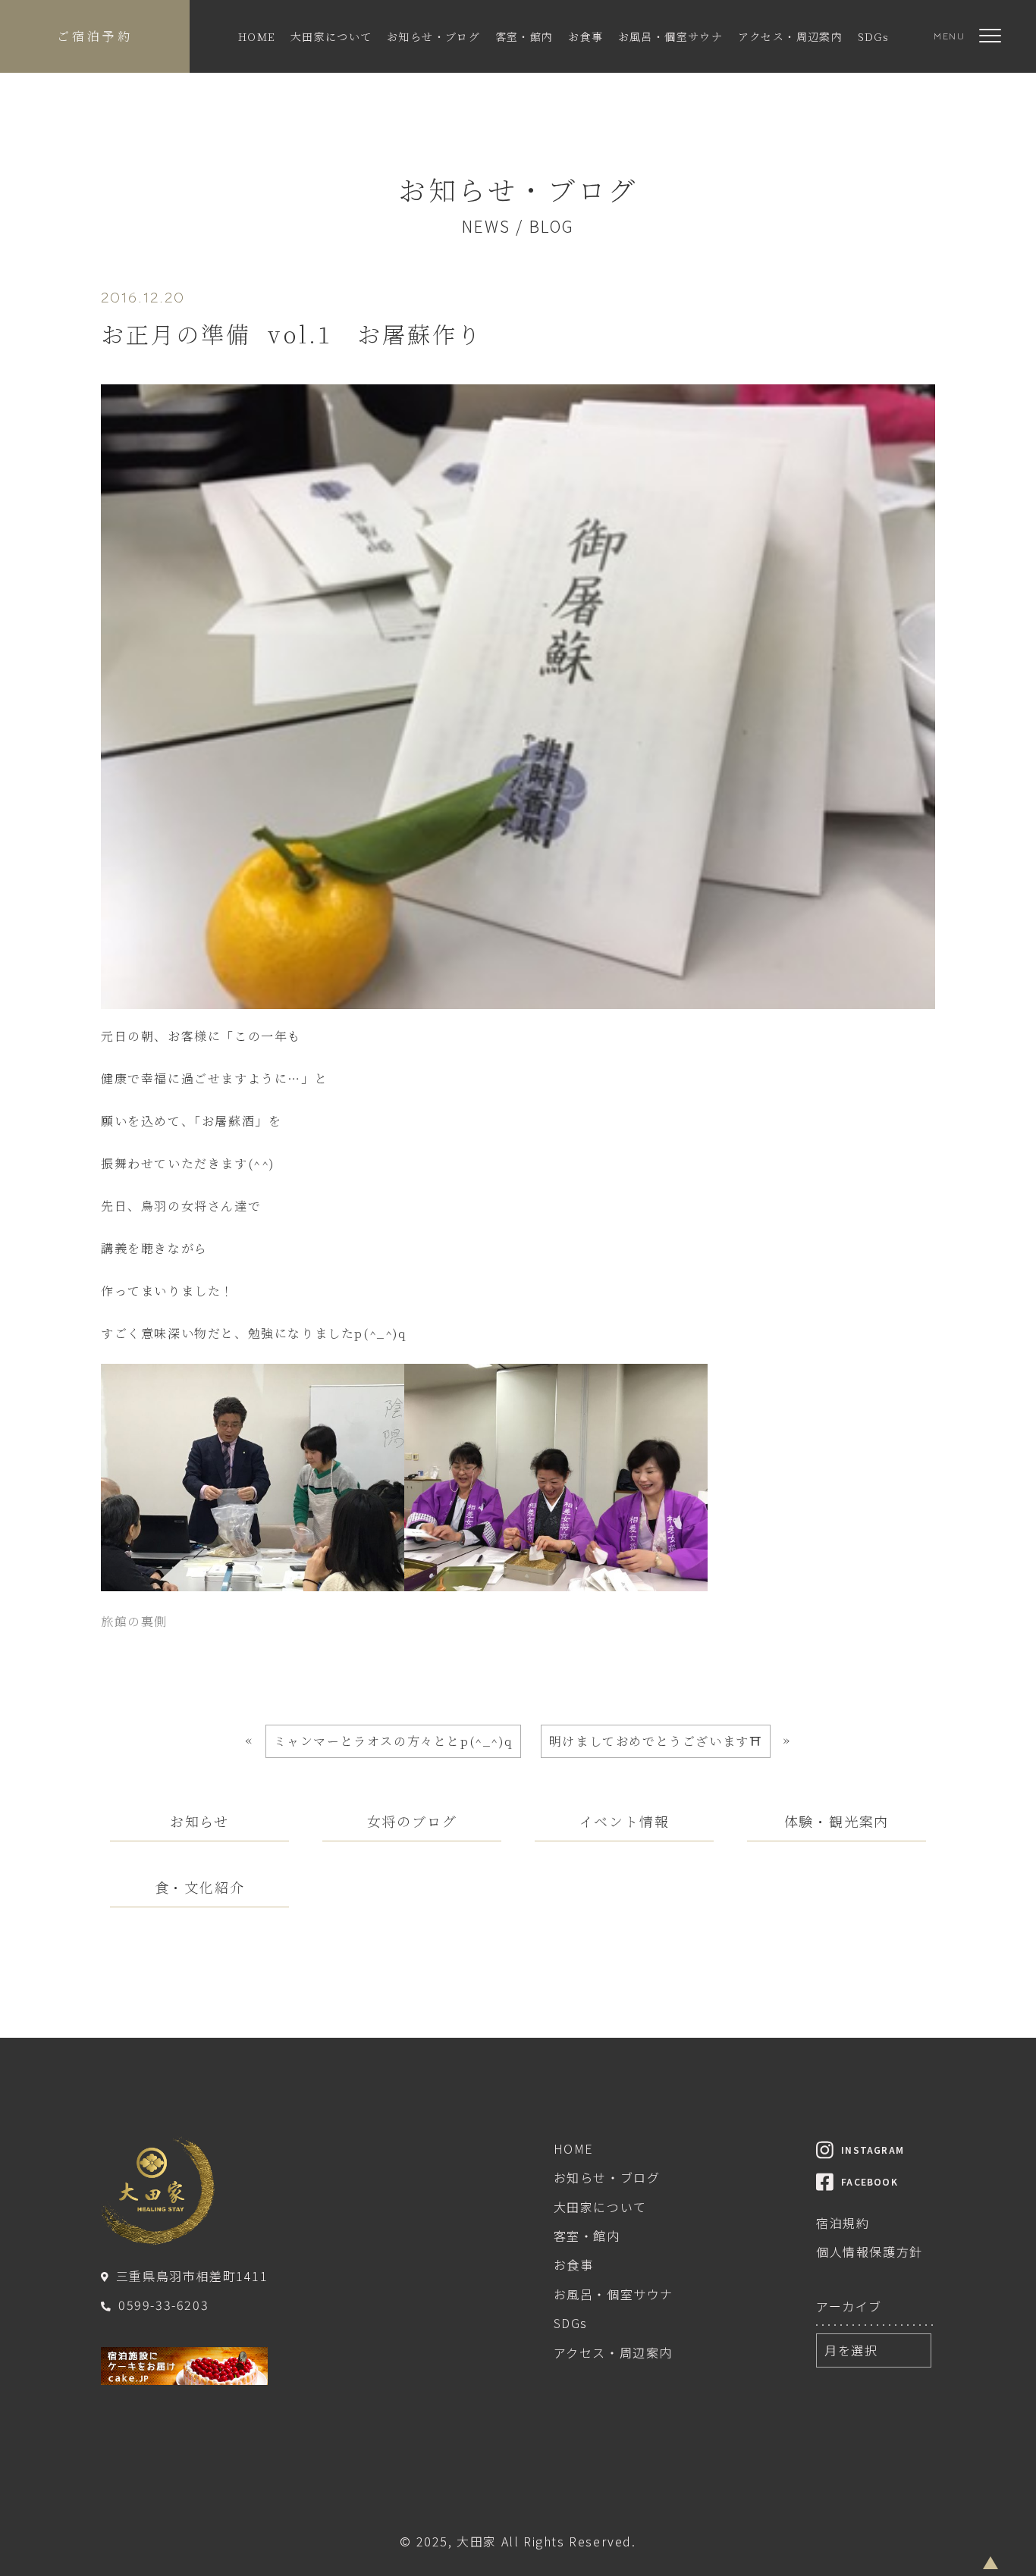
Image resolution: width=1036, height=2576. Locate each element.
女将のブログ (412, 1821)
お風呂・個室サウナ (671, 36)
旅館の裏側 (134, 1621)
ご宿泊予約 (95, 36)
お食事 (585, 36)
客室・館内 (524, 36)
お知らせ (199, 1821)
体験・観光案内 (837, 1821)
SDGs (874, 36)
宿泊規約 (843, 2223)
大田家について (331, 36)
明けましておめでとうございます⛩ (656, 1741)
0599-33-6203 (163, 2305)
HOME (257, 36)
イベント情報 (625, 1821)
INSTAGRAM (873, 2150)
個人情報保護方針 (870, 2252)
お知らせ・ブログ (433, 36)
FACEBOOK (870, 2181)
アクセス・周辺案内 (791, 36)
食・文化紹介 (200, 1887)
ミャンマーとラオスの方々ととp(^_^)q (394, 1741)
